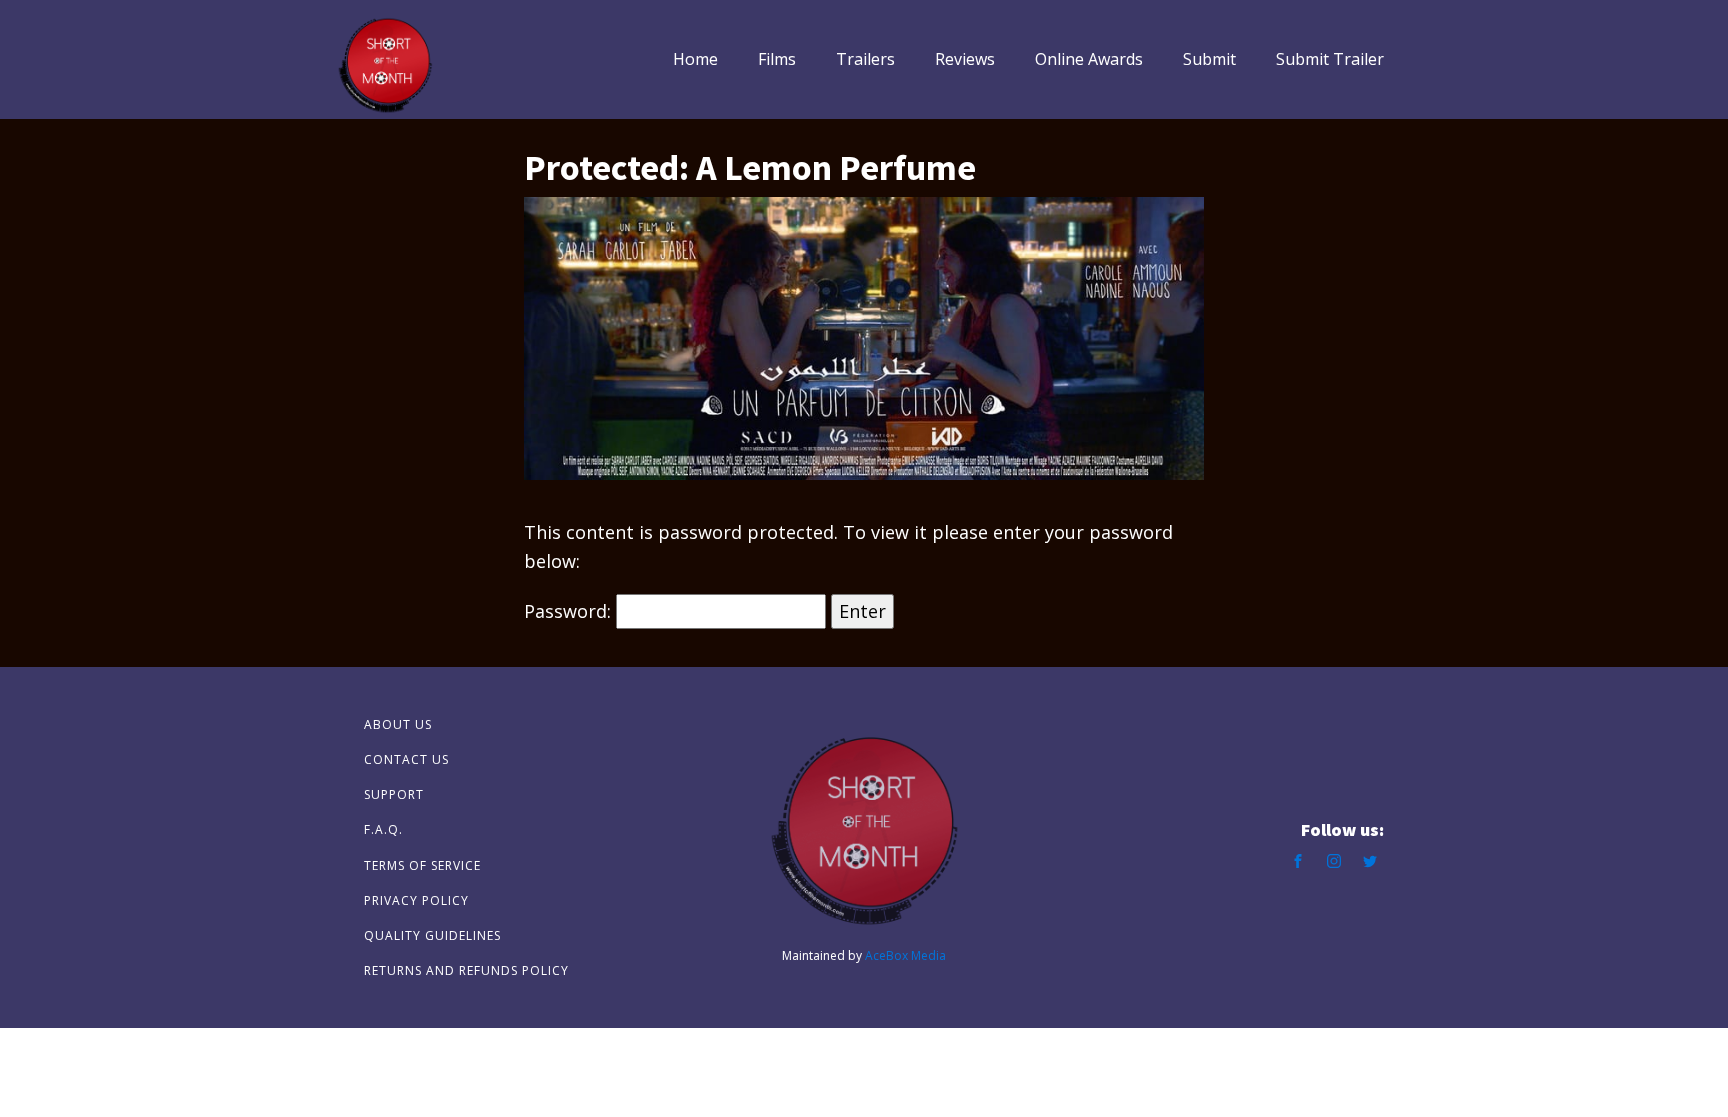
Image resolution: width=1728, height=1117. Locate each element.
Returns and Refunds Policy (466, 970)
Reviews (965, 59)
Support (394, 794)
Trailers (865, 59)
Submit (1209, 59)
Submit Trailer (1330, 59)
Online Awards (1089, 59)
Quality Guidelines (432, 935)
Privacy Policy (416, 900)
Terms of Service (422, 865)
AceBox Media (905, 955)
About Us (398, 724)
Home (695, 59)
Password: (570, 611)
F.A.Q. (383, 829)
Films (777, 59)
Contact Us (406, 759)
